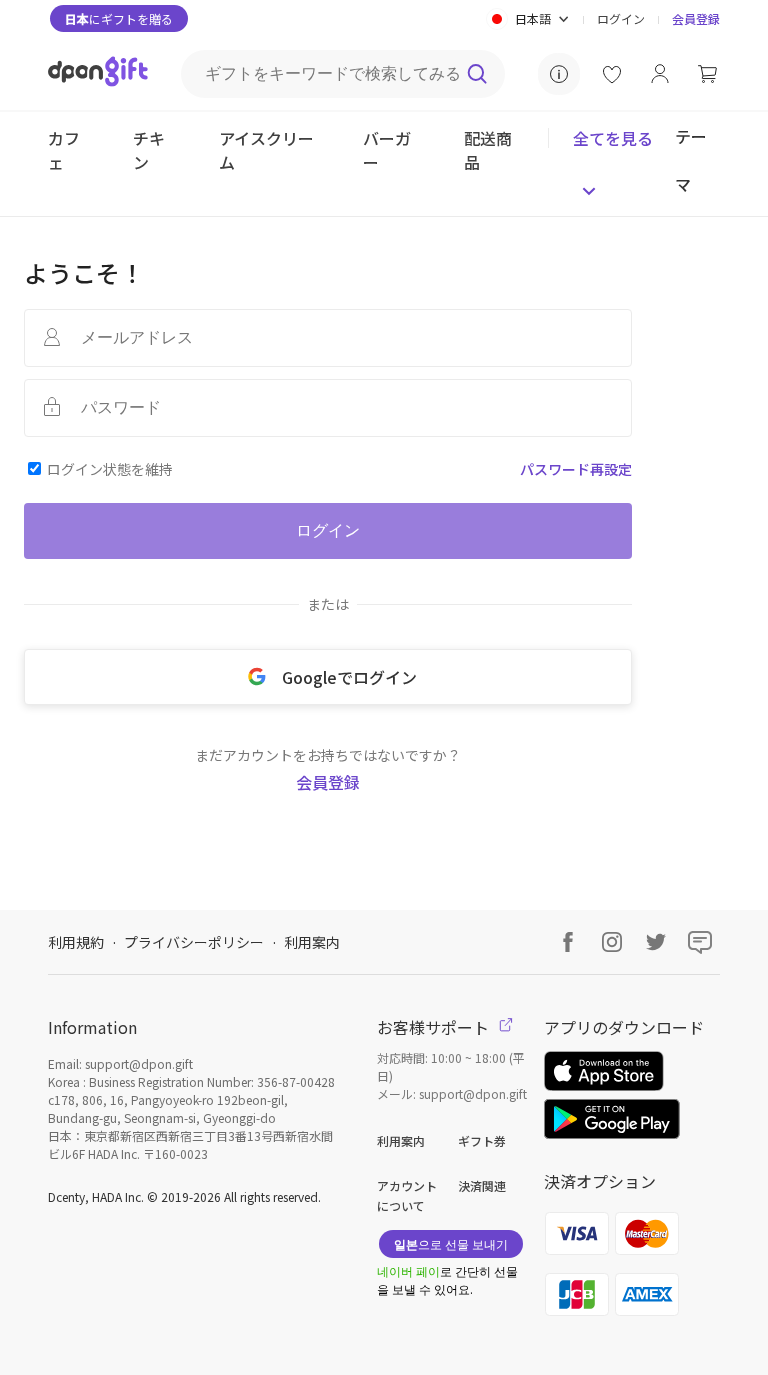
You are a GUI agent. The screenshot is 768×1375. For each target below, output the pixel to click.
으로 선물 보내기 (451, 1243)
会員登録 (696, 18)
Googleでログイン (349, 677)
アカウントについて (407, 1195)
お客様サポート (435, 1027)
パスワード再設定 (576, 469)
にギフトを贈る (119, 18)
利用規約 (76, 942)
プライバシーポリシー (194, 942)
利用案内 (312, 942)
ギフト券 (482, 1140)
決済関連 (482, 1185)
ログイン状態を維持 (110, 469)
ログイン (621, 18)
